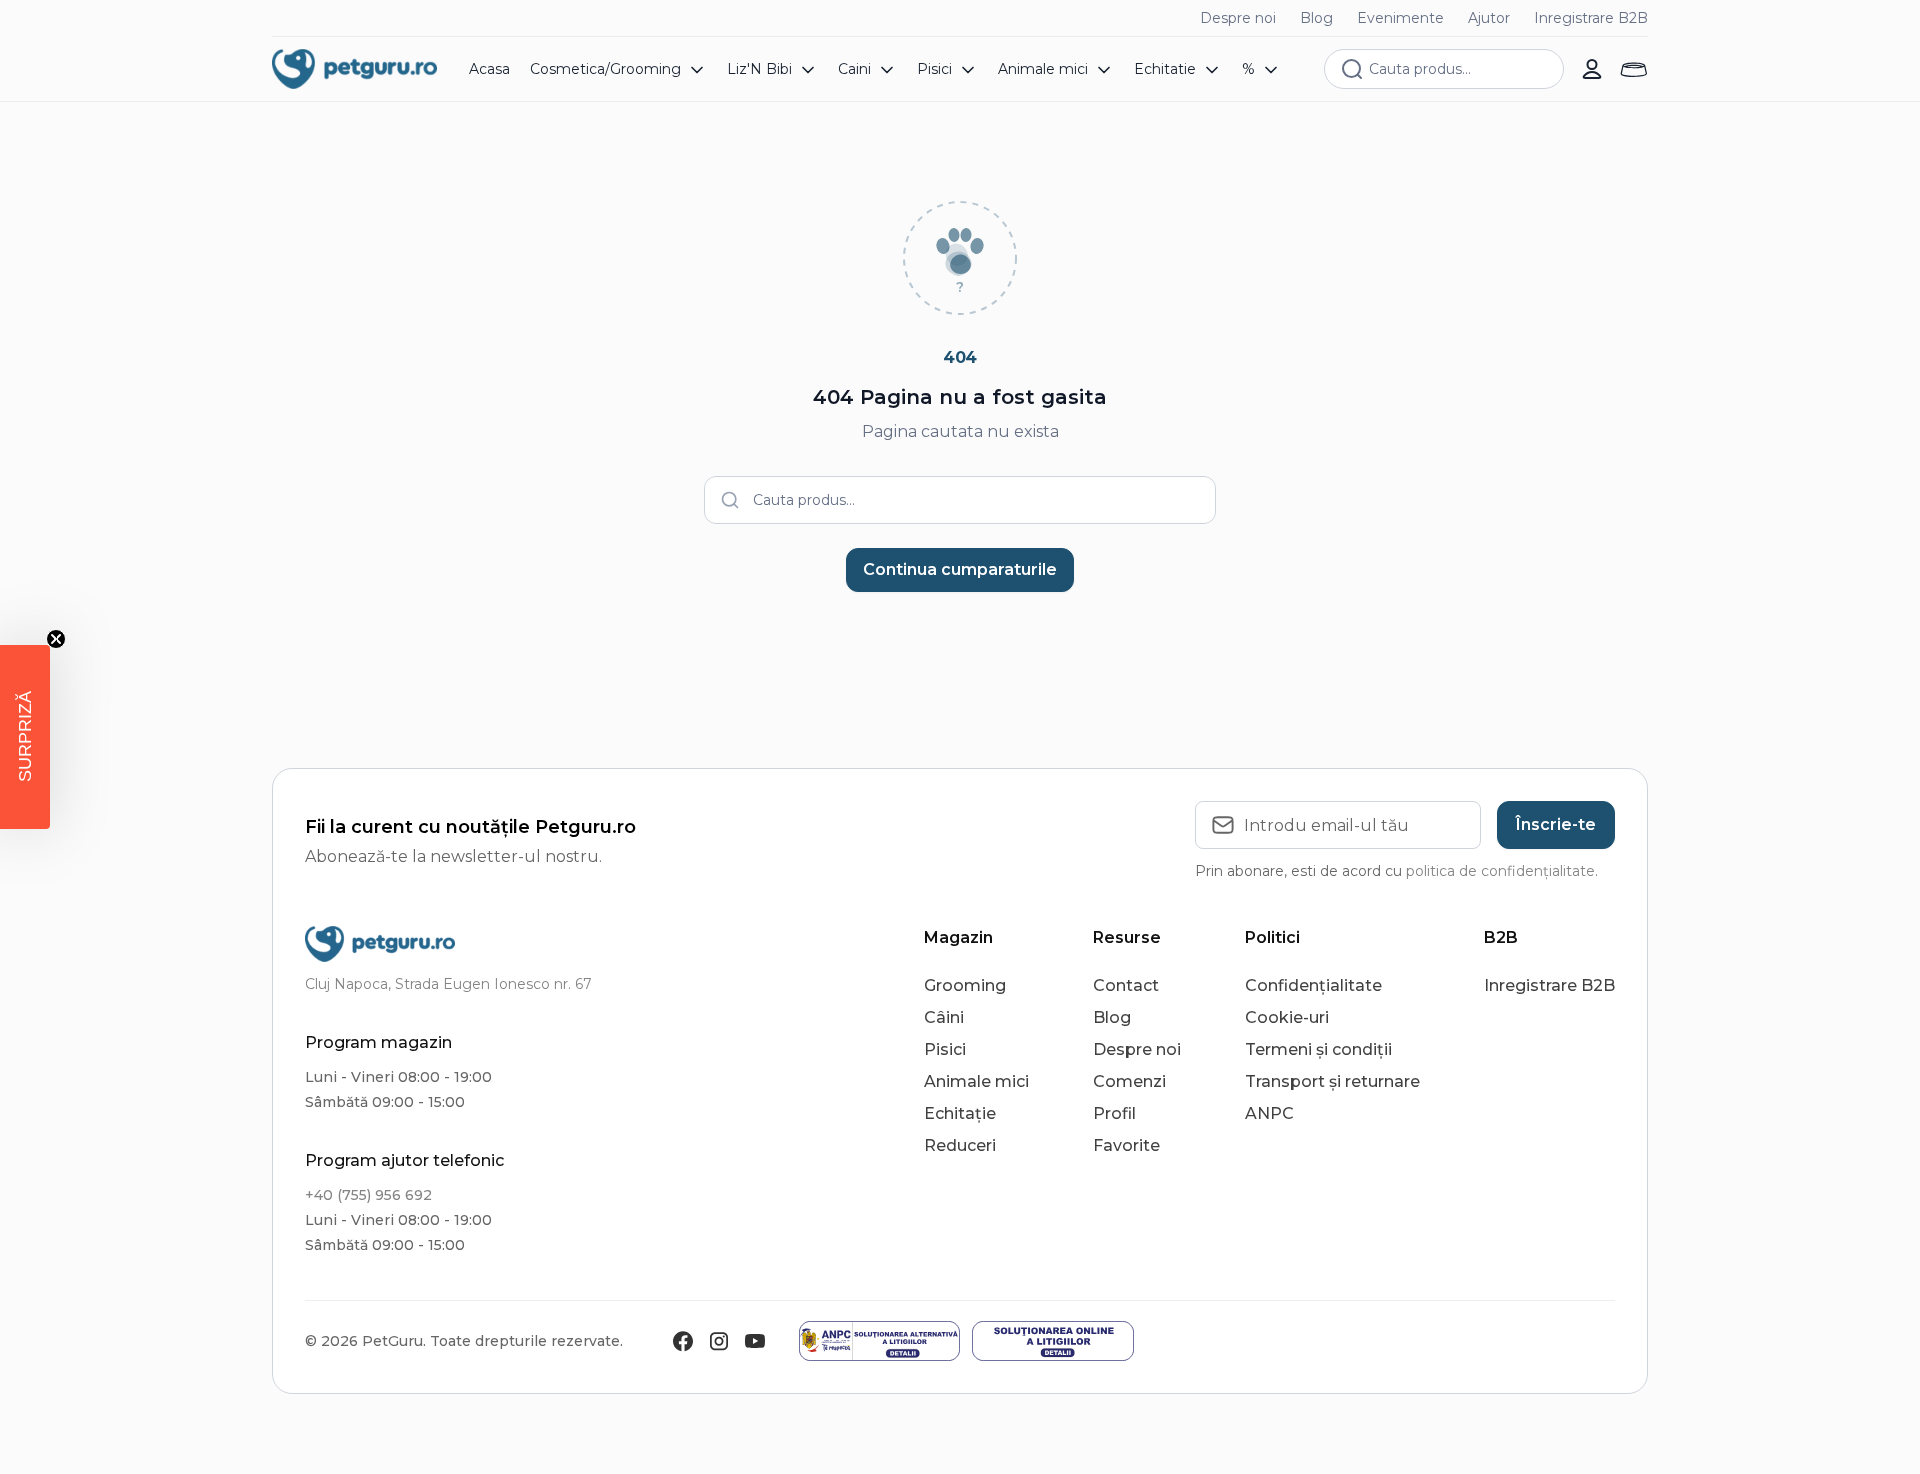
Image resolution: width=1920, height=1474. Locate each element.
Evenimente (1400, 18)
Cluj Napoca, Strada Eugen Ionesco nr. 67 (448, 984)
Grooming (965, 985)
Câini (944, 1017)
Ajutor (1489, 18)
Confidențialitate (1313, 985)
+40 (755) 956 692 (368, 1195)
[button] (25, 737)
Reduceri (960, 1145)
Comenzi (1129, 1081)
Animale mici (976, 1081)
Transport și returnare (1332, 1081)
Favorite (1126, 1145)
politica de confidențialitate (1500, 871)
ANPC (1269, 1113)
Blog (1316, 18)
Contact (1126, 985)
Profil (1114, 1113)
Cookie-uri (1287, 1017)
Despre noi (1238, 18)
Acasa (489, 69)
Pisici (945, 1049)
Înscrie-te (1556, 824)
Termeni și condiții (1318, 1049)
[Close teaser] (56, 639)
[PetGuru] (354, 69)
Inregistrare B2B (1591, 18)
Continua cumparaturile (960, 569)
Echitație (960, 1113)
